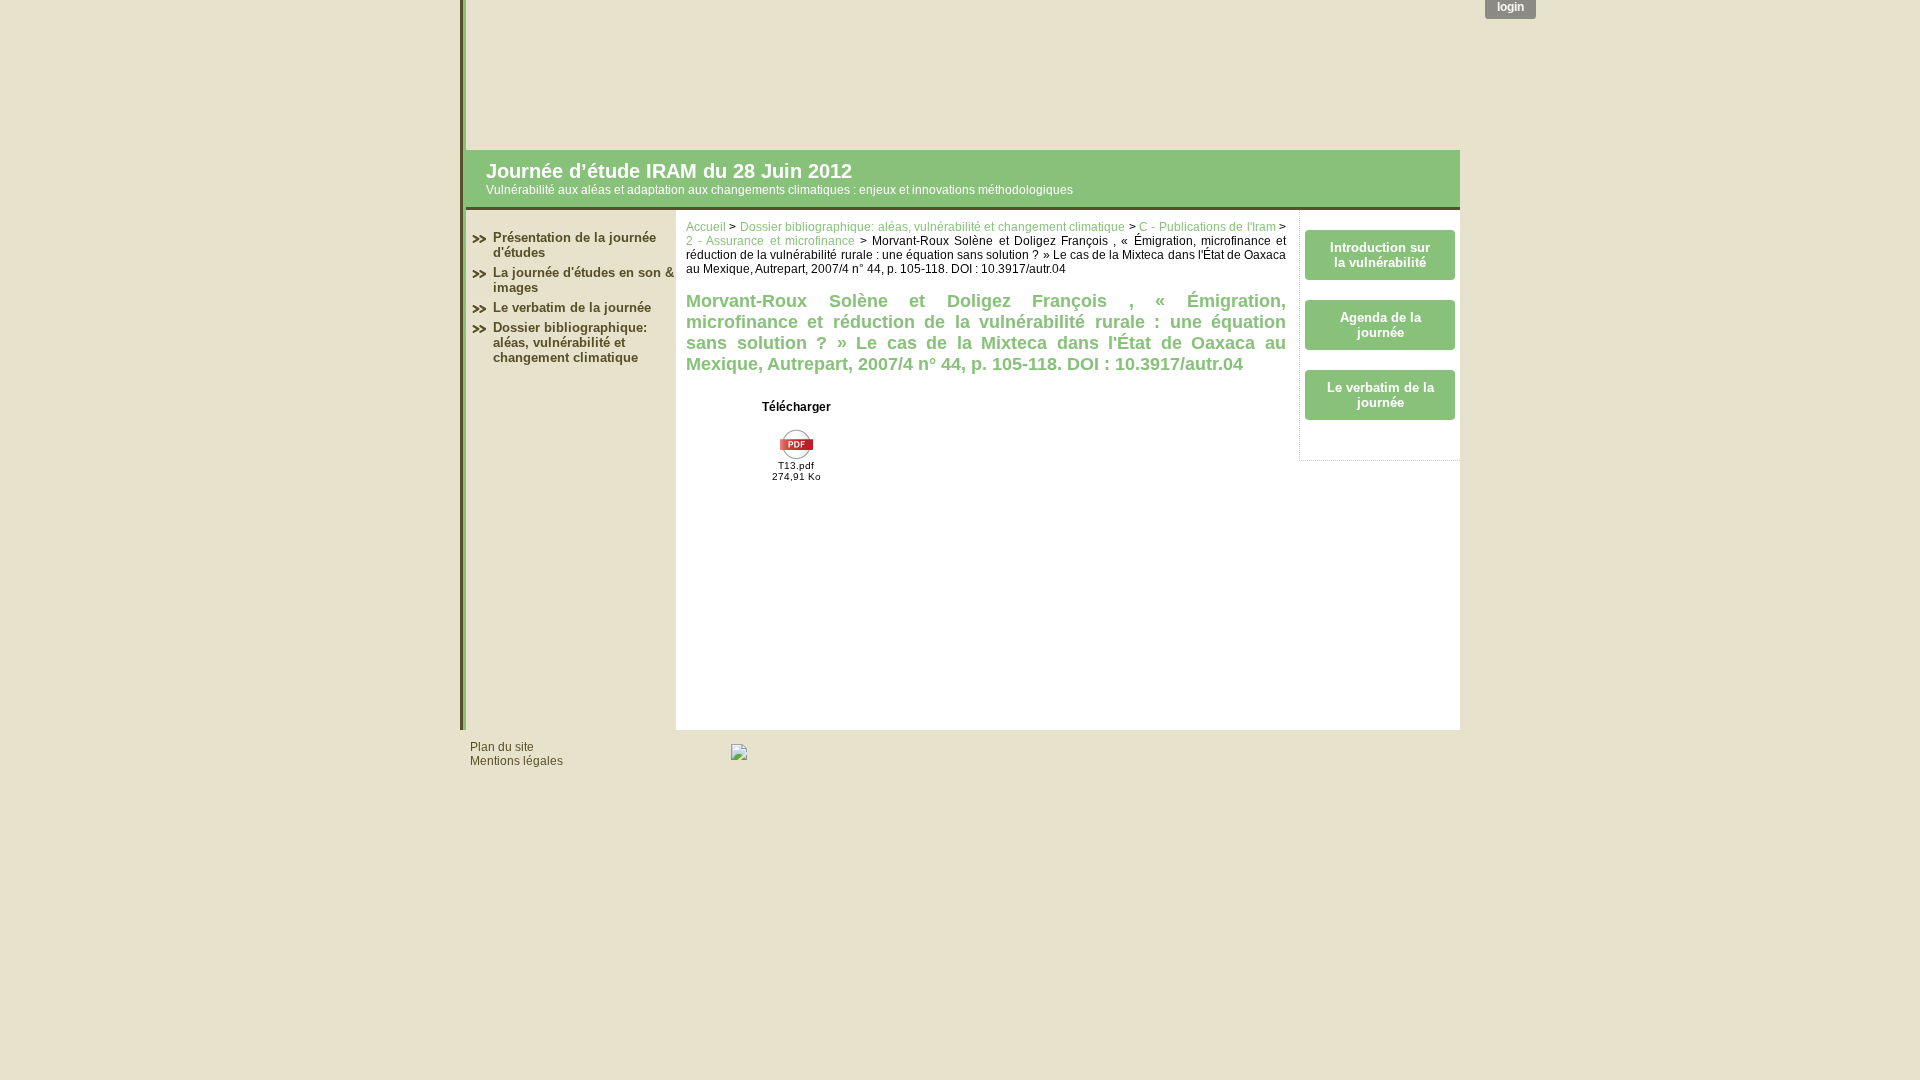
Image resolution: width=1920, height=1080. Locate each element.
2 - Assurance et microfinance (770, 241)
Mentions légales (516, 761)
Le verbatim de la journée (572, 307)
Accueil (706, 227)
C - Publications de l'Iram (1207, 227)
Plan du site (502, 747)
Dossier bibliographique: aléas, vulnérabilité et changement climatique (570, 342)
